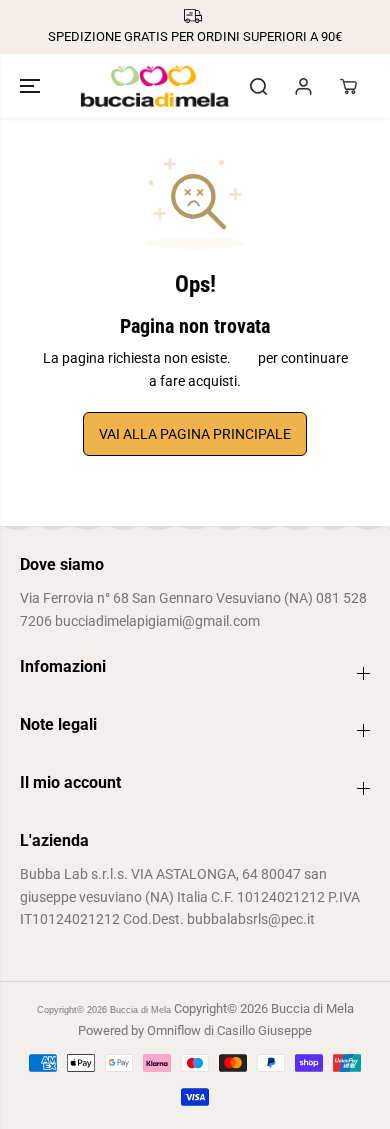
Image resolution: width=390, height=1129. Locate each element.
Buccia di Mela (140, 1010)
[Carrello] (348, 86)
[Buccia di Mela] (155, 86)
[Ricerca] (258, 86)
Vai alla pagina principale (195, 434)
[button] (32, 86)
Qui (244, 358)
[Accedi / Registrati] (303, 86)
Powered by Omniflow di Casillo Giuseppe (195, 1030)
